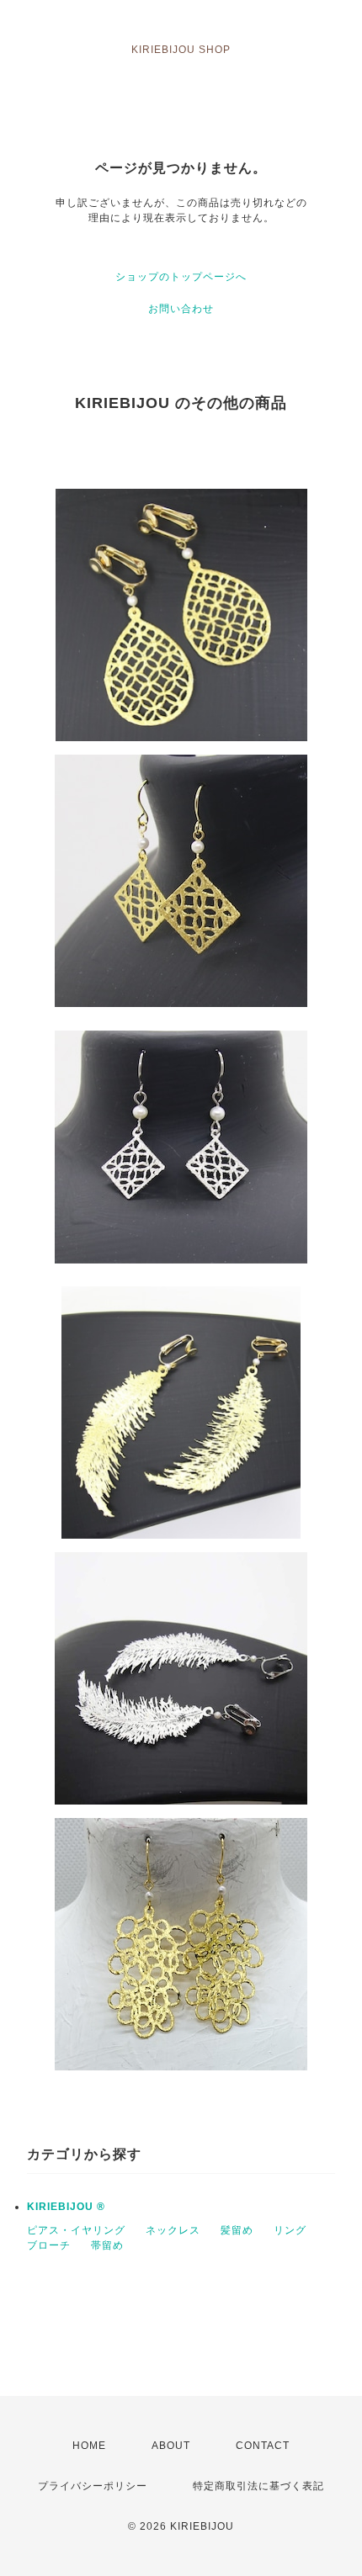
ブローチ (49, 2245)
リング (290, 2230)
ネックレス (173, 2230)
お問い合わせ (181, 309)
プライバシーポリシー (93, 2486)
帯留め (107, 2245)
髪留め (237, 2230)
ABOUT (171, 2446)
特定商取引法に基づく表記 (258, 2486)
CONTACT (263, 2446)
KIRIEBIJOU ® (66, 2207)
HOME (89, 2446)
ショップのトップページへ (181, 277)
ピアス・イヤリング (76, 2230)
